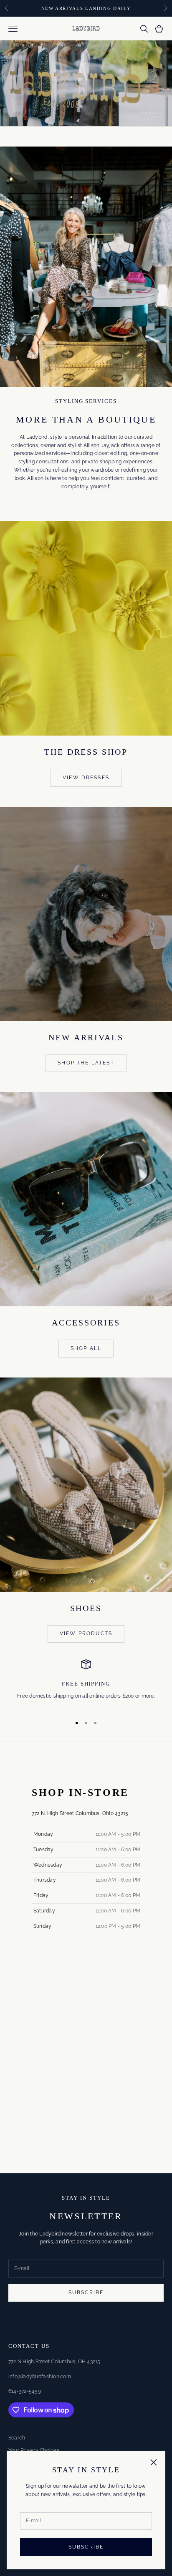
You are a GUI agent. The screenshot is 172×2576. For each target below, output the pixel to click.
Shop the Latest (86, 1063)
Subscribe (86, 2547)
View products (86, 1634)
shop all (86, 1348)
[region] (86, 1684)
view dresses (86, 778)
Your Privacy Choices (34, 2450)
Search (17, 2438)
